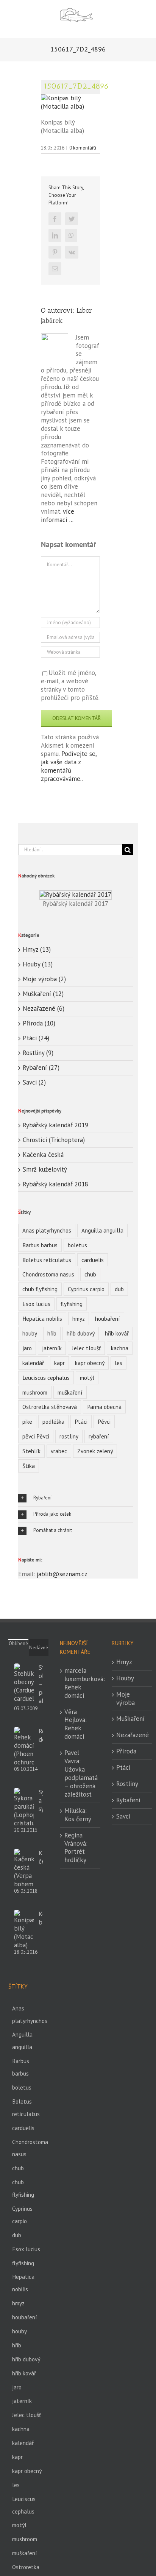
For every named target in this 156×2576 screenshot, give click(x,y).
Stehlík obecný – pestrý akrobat (41, 1684)
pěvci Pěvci (36, 1436)
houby (30, 1333)
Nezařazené (132, 1735)
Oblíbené (18, 1643)
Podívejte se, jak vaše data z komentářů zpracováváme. (69, 766)
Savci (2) (34, 1082)
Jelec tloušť (86, 1348)
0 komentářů (83, 148)
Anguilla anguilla (102, 1230)
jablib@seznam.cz (62, 1574)
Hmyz (124, 1662)
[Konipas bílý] (24, 1929)
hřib (52, 1333)
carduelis (93, 1260)
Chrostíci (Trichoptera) (54, 1140)
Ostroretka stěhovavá (50, 1407)
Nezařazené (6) (44, 1009)
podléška (53, 1421)
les (119, 1363)
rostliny (69, 1436)
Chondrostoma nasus (48, 1274)
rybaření (99, 1436)
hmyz (79, 1318)
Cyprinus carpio (86, 1289)
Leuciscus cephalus (46, 1378)
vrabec (59, 1451)
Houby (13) (38, 964)
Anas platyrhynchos (47, 1230)
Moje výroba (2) (44, 979)
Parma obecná (104, 1407)
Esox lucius (36, 1304)
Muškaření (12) (43, 994)
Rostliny (127, 1784)
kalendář (33, 1363)
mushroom (35, 1392)
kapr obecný (90, 1363)
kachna (120, 1348)
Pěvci (104, 1421)
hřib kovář (117, 1333)
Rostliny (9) (38, 1053)
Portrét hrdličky (75, 1856)
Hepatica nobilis (42, 1318)
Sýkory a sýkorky (41, 1800)
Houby (125, 1678)
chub (90, 1274)
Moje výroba (126, 1699)
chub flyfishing (40, 1289)
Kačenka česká (43, 1155)
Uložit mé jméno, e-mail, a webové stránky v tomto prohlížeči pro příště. (70, 685)
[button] (76, 1498)
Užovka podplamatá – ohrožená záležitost (81, 1782)
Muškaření (130, 1719)
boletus (77, 1245)
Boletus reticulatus (47, 1260)
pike (27, 1421)
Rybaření (128, 1800)
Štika (29, 1466)
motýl (87, 1378)
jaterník (52, 1348)
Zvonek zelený (95, 1451)
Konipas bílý (41, 1918)
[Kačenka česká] (24, 1868)
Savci (123, 1816)
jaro (27, 1348)
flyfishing (72, 1304)
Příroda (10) (39, 1023)
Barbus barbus (40, 1245)
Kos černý (78, 1819)
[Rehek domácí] (24, 1747)
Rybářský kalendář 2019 (55, 1125)
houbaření (108, 1318)
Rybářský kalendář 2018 (55, 1184)
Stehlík (31, 1451)
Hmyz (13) (37, 950)
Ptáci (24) (36, 1038)
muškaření (70, 1392)
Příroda (126, 1751)
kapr (59, 1363)
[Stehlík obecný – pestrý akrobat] (24, 1683)
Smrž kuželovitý (45, 1169)
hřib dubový (81, 1333)
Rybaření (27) (41, 1068)
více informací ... (58, 516)
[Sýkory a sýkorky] (24, 1808)
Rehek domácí (41, 1735)
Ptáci (81, 1421)
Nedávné (39, 1648)
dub (119, 1289)
